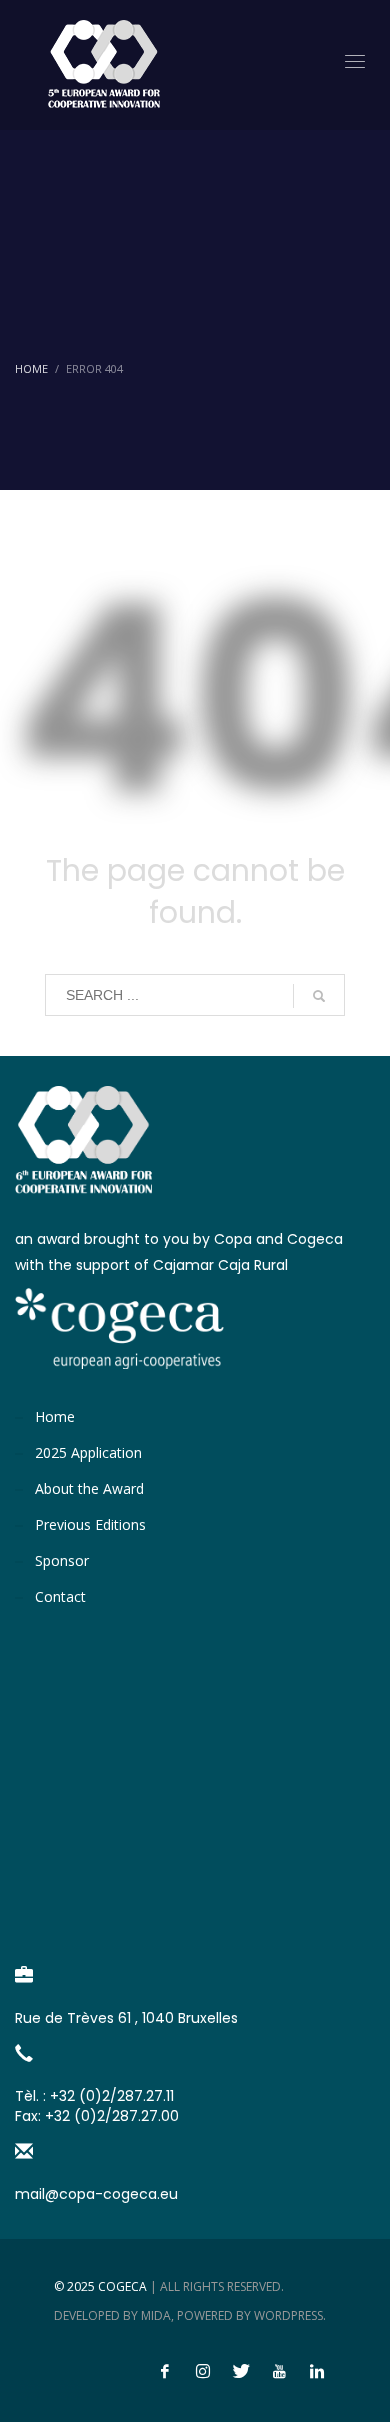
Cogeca (122, 2286)
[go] (319, 996)
